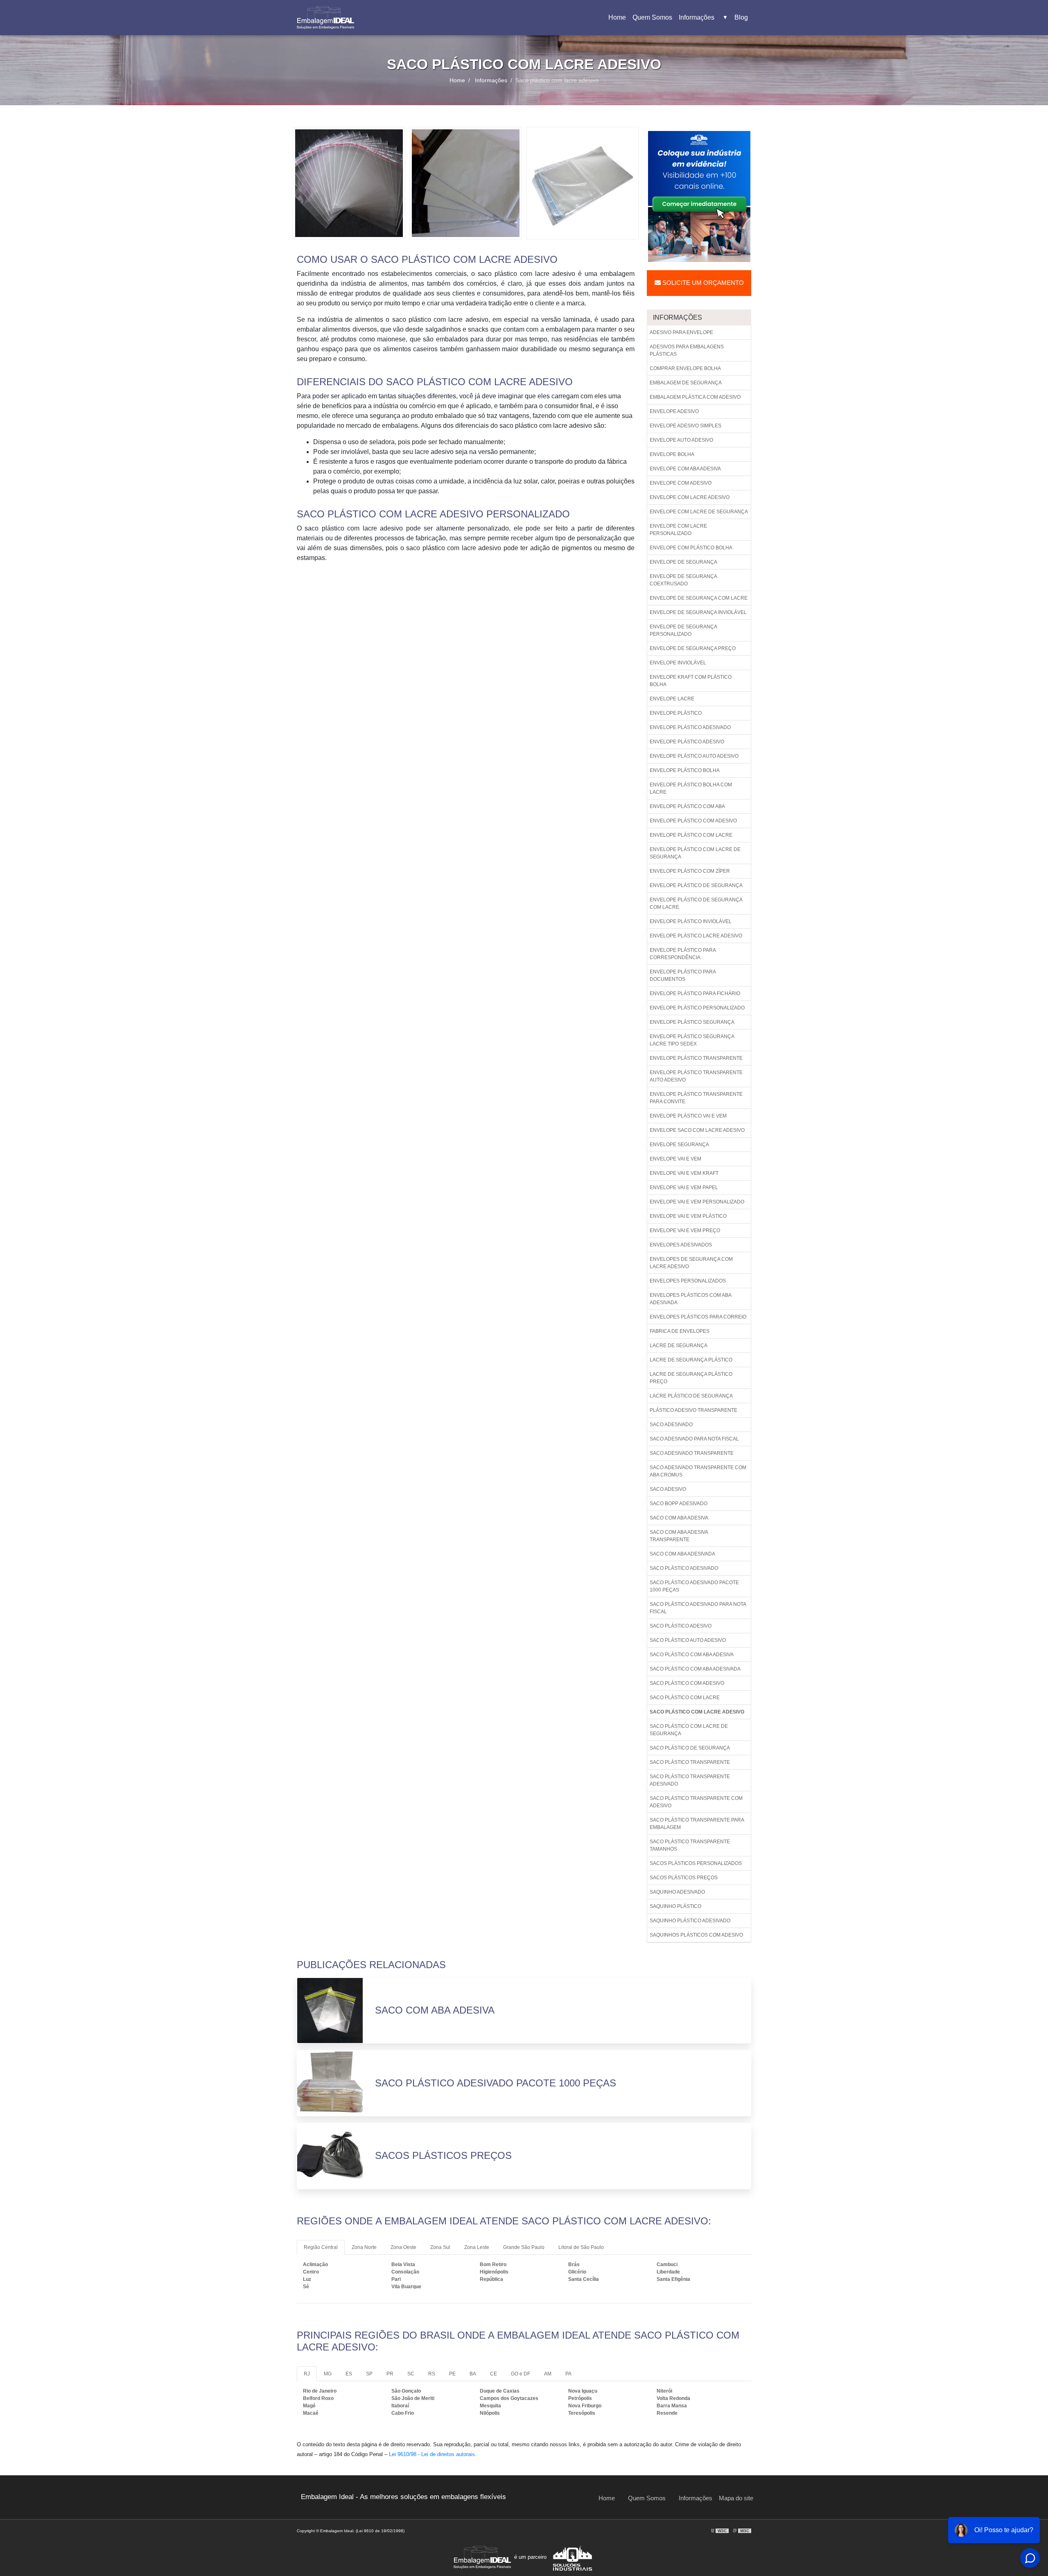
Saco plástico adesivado (684, 1568)
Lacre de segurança (679, 1346)
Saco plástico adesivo (681, 1626)
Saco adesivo (668, 1489)
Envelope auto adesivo (681, 440)
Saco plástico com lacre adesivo (697, 1712)
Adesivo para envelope (681, 332)
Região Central (321, 2247)
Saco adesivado (671, 1425)
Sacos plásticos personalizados (696, 1863)
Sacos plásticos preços (684, 1878)
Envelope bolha (672, 454)
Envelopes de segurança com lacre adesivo (691, 1263)
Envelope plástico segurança (692, 1022)
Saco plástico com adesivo (687, 1683)
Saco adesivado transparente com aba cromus (698, 1471)
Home (619, 20)
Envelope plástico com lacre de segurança (695, 853)
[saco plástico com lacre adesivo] (349, 183)
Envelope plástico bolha (685, 770)
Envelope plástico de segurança (696, 885)
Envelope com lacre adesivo (690, 497)
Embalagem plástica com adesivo (695, 397)
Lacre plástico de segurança (691, 1396)
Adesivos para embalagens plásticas (687, 350)
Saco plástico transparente (690, 1762)
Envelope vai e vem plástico (688, 1216)
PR (390, 2374)
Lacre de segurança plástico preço (691, 1378)
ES (349, 2374)
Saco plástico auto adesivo (688, 1640)
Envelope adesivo (674, 411)
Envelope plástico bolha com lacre (691, 788)
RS (432, 2374)
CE (494, 2374)
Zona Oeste (403, 2247)
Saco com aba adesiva (679, 1518)
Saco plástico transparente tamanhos (690, 1845)
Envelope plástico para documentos (683, 975)
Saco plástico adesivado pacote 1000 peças (694, 1586)
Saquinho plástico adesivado (690, 1921)
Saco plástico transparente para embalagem (697, 1824)
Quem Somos (652, 17)
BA (473, 2374)
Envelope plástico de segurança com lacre (696, 903)
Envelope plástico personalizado (697, 1008)
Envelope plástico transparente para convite (696, 1098)
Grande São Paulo (524, 2247)
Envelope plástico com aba (687, 806)
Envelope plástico (676, 713)
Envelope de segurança (683, 562)
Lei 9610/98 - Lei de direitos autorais (432, 2454)
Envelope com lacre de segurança (699, 512)
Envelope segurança (679, 1145)
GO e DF (521, 2374)
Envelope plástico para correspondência (683, 954)
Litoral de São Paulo (581, 2247)
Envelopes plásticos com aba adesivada (691, 1299)
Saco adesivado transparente (692, 1453)
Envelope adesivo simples (685, 426)
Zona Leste (477, 2247)
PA (568, 2374)
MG (328, 2374)
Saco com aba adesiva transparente (679, 1536)
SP (369, 2374)
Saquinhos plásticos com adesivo (696, 1935)
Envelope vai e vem (675, 1159)
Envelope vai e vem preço (685, 1230)
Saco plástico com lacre (685, 1698)
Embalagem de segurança (686, 383)
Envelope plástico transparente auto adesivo (696, 1076)
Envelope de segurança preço (693, 648)
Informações (703, 17)
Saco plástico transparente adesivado (690, 1780)
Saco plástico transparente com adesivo (696, 1802)
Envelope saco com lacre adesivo (697, 1130)
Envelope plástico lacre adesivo (696, 936)
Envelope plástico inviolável (691, 921)
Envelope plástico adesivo (687, 742)
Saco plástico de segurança (690, 1748)
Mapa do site (736, 2498)
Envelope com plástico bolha (691, 548)
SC (411, 2374)
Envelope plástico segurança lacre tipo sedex (692, 1040)
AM (548, 2374)
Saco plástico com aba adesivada (695, 1669)
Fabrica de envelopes (680, 1331)
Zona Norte (364, 2247)
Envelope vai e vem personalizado (697, 1202)
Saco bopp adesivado (679, 1504)
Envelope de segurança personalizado (683, 630)
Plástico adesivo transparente (693, 1410)
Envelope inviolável (678, 663)
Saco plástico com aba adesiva (692, 1655)
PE (452, 2374)
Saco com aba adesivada (682, 1554)
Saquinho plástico (675, 1906)
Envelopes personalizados (688, 1281)
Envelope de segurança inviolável (698, 612)
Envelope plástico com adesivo (693, 821)
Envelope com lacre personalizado (678, 530)
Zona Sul (440, 2247)
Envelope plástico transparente (696, 1058)
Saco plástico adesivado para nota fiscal (698, 1608)
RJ (307, 2374)
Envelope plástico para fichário (695, 993)
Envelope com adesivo (681, 483)
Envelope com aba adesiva (685, 469)
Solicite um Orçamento (702, 283)
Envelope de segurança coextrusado (683, 580)
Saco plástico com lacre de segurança (689, 1730)
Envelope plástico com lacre (691, 835)
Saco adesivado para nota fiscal (694, 1439)
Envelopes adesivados (681, 1245)
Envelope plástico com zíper (690, 871)
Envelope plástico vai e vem (688, 1116)
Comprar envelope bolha (685, 368)
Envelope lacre (672, 699)
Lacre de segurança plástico (691, 1360)
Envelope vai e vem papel (684, 1188)
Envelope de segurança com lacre (699, 598)
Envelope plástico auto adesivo (694, 756)
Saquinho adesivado (677, 1892)
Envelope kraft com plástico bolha (691, 681)
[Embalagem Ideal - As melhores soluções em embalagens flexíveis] (325, 18)
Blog (741, 17)
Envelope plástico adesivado (690, 727)
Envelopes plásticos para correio (698, 1317)
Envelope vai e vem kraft (684, 1173)
